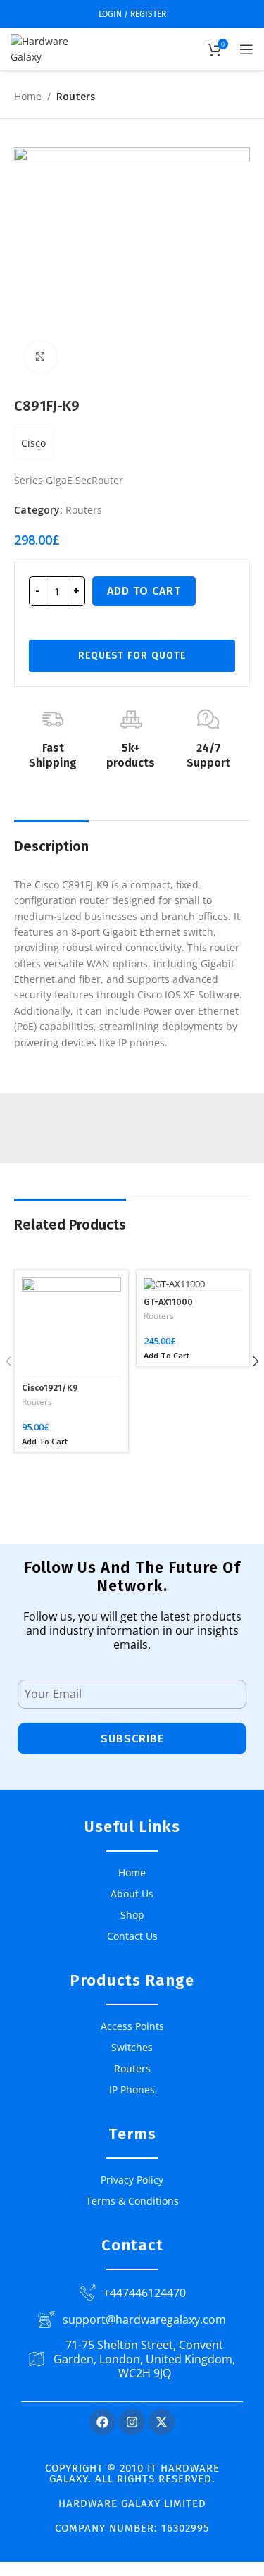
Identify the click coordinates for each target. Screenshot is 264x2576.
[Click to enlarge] (40, 358)
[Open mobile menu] (246, 49)
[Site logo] (53, 48)
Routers (76, 96)
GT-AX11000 (168, 1302)
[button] (45, 1442)
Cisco (33, 443)
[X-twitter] (162, 2422)
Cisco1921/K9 (50, 1388)
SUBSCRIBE (132, 1739)
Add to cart (144, 591)
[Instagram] (132, 2422)
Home (28, 96)
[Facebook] (102, 2422)
